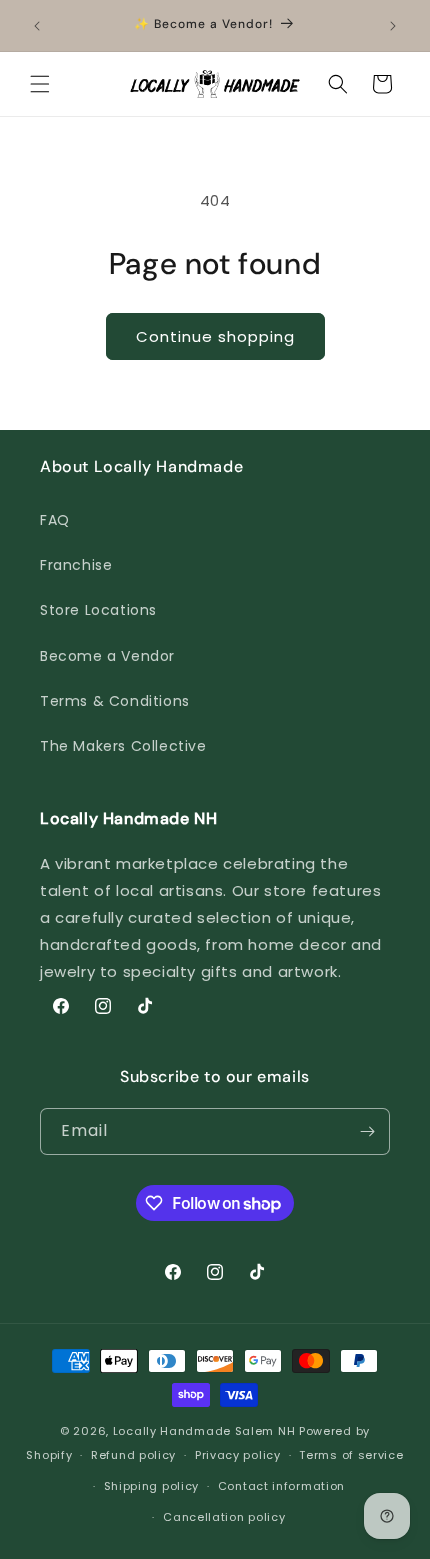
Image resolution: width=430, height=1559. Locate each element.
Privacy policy (238, 1455)
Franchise (76, 565)
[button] (40, 84)
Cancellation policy (224, 1517)
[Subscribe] (367, 1131)
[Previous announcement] (37, 26)
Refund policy (133, 1455)
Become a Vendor (107, 656)
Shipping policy (152, 1486)
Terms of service (351, 1455)
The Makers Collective (123, 746)
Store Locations (98, 610)
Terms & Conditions (115, 701)
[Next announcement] (393, 26)
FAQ (55, 520)
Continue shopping (215, 336)
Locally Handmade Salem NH (204, 1431)
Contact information (281, 1486)
